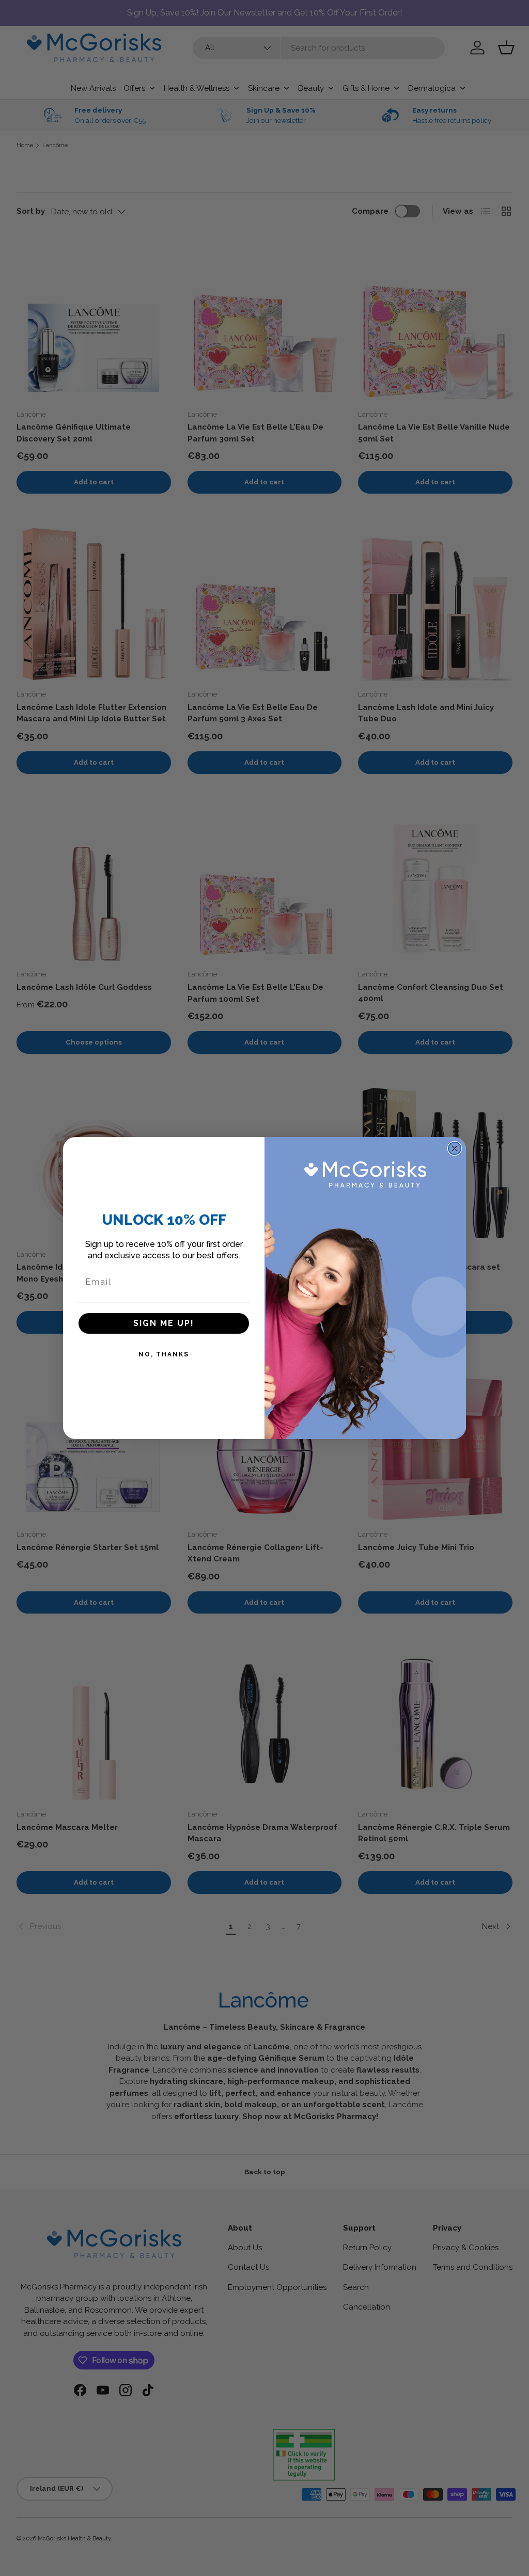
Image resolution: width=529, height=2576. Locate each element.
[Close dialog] (455, 1148)
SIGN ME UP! (164, 1323)
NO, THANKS (164, 1354)
